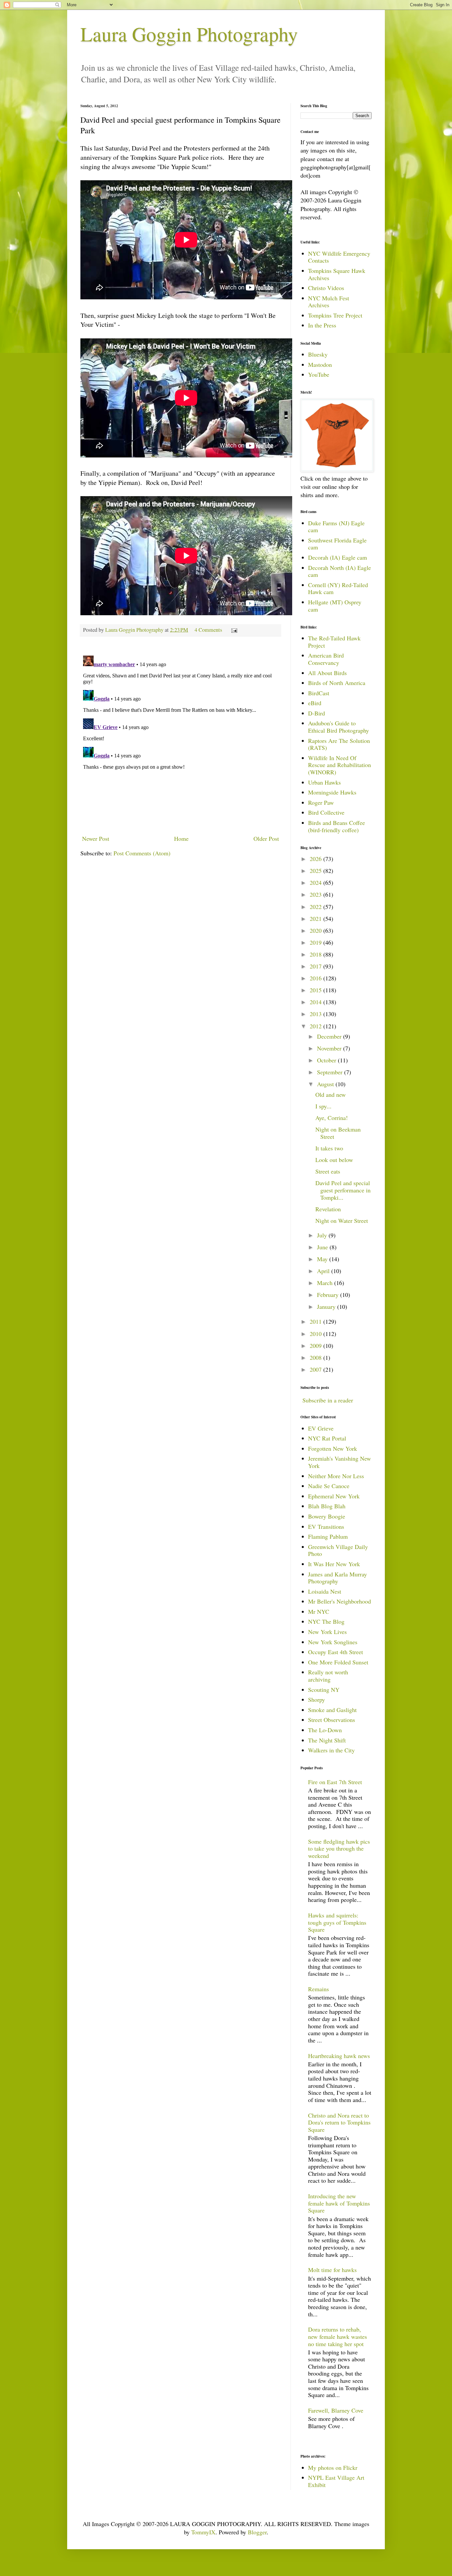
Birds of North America (337, 683)
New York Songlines (333, 1642)
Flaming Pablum (328, 1536)
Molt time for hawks (332, 2270)
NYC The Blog (326, 1621)
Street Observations (332, 1720)
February (329, 1295)
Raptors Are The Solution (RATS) (339, 744)
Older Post (266, 838)
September (331, 1072)
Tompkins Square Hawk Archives (337, 274)
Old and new (331, 1095)
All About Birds (327, 673)
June (323, 1247)
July (323, 1235)
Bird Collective (326, 812)
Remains (318, 1989)
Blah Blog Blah (327, 1506)
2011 (316, 1321)
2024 (316, 882)
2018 (316, 954)
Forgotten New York (333, 1448)
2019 (316, 942)
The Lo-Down (325, 1730)
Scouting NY (324, 1690)
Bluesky (318, 354)
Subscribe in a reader (328, 1400)
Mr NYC (319, 1611)
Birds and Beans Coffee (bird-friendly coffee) (337, 826)
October (327, 1060)
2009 (316, 1346)
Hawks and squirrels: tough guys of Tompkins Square (337, 1922)
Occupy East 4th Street (336, 1652)
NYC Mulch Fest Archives (329, 302)
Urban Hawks (324, 782)
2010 (316, 1334)
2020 (316, 930)
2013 (316, 1014)
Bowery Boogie (327, 1516)
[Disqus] (181, 736)
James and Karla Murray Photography (338, 1578)
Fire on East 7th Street (335, 1782)
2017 (316, 966)
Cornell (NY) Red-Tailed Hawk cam (338, 588)
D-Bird (316, 713)
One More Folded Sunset (338, 1662)
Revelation (328, 1209)
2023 (316, 894)
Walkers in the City (331, 1750)
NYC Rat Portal (327, 1438)
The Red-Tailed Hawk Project (334, 642)
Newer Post (96, 838)
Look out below (334, 1160)
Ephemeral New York (334, 1496)
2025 (316, 871)
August (326, 1084)
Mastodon (320, 365)
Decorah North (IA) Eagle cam (339, 571)
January (327, 1307)
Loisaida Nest (325, 1591)
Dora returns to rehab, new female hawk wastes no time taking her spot (338, 2336)
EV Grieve (321, 1428)
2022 (316, 907)
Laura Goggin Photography (189, 34)
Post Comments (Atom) (142, 853)
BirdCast (319, 693)
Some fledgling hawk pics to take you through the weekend (339, 1848)
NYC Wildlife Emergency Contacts (339, 257)
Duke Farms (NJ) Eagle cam (336, 527)
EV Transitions (326, 1526)
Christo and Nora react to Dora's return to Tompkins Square (339, 2122)
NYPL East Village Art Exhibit (336, 2481)
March (326, 1283)
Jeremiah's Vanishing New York (339, 1462)
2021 (316, 919)
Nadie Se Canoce (329, 1486)
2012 (316, 1026)
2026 (316, 859)
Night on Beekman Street (338, 1133)
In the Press (322, 325)
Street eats (328, 1171)
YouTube (319, 374)
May (323, 1259)
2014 (316, 1002)
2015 (316, 990)
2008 (316, 1357)
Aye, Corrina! (332, 1118)
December (330, 1036)
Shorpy (316, 1699)
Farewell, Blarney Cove (336, 2410)
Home (181, 838)
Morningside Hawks (332, 792)
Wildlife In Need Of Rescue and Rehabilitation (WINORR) (339, 765)
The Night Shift (327, 1740)
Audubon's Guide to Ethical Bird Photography (339, 727)
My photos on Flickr (333, 2468)
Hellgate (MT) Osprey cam (335, 606)
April (324, 1271)
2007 (316, 1369)
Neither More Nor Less (336, 1476)
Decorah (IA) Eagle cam (338, 557)
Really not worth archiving (328, 1676)
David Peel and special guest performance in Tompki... (343, 1190)
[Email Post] (234, 630)
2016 (316, 978)
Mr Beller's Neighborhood (339, 1601)
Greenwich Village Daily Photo (338, 1550)
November (330, 1048)
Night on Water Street (342, 1221)
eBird (315, 703)
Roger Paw (321, 802)
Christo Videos (326, 288)
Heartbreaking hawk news (339, 2056)
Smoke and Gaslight (332, 1710)
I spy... (323, 1106)
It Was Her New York (334, 1564)
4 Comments (208, 630)
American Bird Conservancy (326, 659)
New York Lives (327, 1632)
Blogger (257, 2532)
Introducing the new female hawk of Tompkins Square (339, 2203)
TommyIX (203, 2532)
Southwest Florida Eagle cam (337, 544)
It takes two (329, 1148)
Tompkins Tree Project (335, 315)
